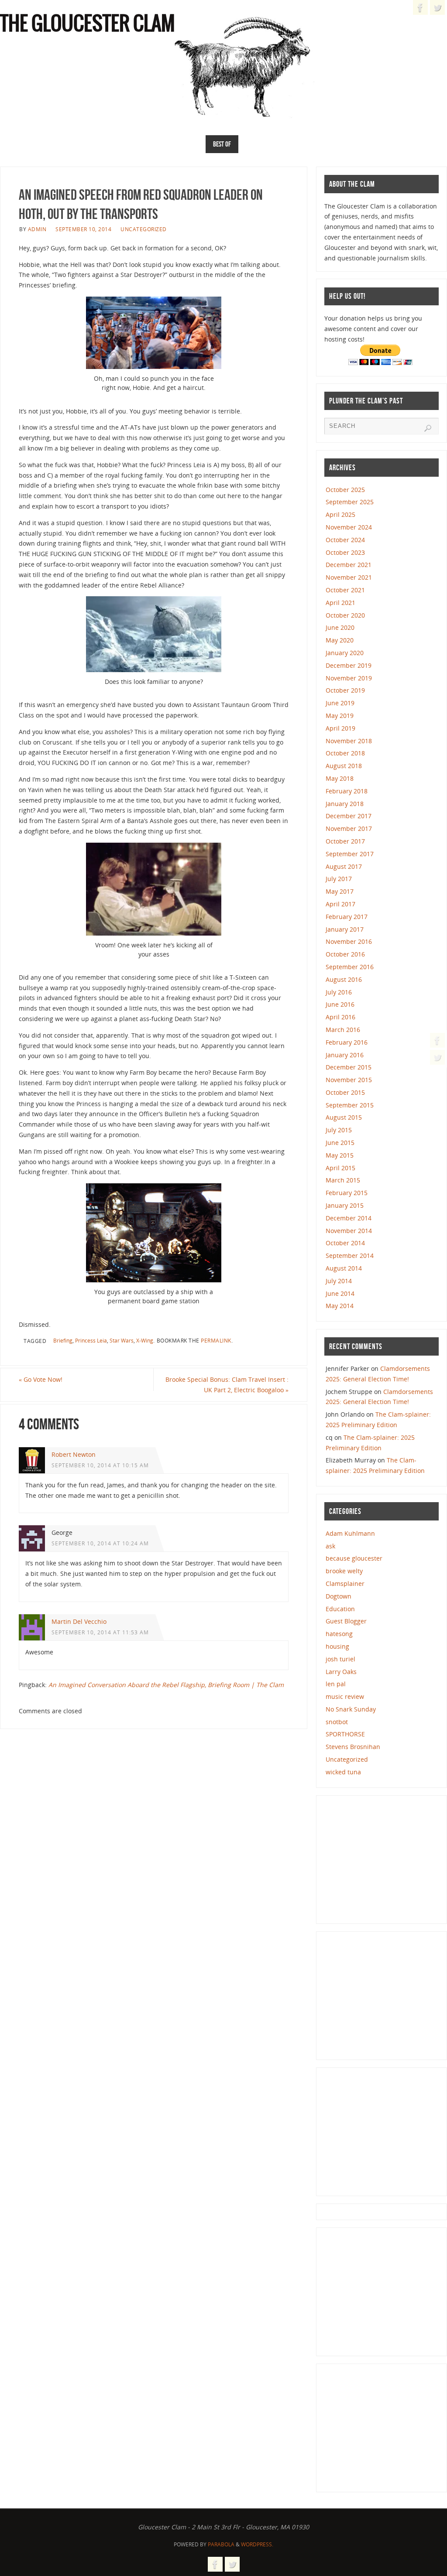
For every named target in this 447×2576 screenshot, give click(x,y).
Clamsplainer (345, 1584)
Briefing (63, 1340)
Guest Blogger (346, 1621)
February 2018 (347, 791)
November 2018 (349, 741)
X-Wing (145, 1340)
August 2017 (344, 866)
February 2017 (347, 917)
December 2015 (349, 1067)
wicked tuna (343, 1772)
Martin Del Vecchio (79, 1621)
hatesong (339, 1634)
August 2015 (344, 1117)
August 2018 (344, 766)
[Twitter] (437, 1057)
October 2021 (345, 590)
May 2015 (340, 1155)
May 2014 (340, 1306)
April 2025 (340, 514)
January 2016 (345, 1055)
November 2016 (349, 941)
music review (345, 1696)
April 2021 (340, 603)
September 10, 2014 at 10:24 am (100, 1543)
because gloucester (354, 1558)
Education (340, 1609)
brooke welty (344, 1571)
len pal (336, 1684)
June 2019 (340, 703)
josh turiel (340, 1659)
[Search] (428, 428)
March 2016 (343, 1030)
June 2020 (340, 627)
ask (330, 1546)
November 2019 (349, 678)
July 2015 (339, 1130)
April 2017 (340, 904)
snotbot (337, 1722)
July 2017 (339, 879)
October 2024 (345, 540)
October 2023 (345, 552)
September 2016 (350, 967)
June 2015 (340, 1143)
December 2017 (349, 816)
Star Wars (122, 1340)
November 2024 (349, 527)
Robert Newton (74, 1454)
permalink (216, 1340)
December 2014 (349, 1218)
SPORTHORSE (345, 1734)
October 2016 (345, 954)
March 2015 (343, 1180)
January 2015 (345, 1205)
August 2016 (344, 979)
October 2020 (345, 615)
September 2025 (350, 502)
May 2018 (340, 778)
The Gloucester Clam (88, 24)
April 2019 (340, 728)
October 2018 (345, 753)
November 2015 (349, 1080)
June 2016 (340, 1004)
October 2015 (345, 1092)
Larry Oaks (341, 1672)
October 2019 (345, 690)
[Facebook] (437, 1040)
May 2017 (340, 891)
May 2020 (340, 640)
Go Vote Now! (41, 1379)
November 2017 (349, 828)
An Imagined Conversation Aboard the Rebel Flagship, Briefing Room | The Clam (166, 1685)
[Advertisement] (385, 1858)
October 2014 (345, 1243)
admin (37, 229)
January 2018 (345, 804)
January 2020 (345, 653)
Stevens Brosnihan (353, 1747)
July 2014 (339, 1281)
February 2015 (347, 1193)
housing (337, 1646)
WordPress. (257, 2544)
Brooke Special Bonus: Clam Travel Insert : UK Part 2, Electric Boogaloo (227, 1385)
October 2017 (345, 841)
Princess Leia (91, 1340)
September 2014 (350, 1256)
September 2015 (350, 1105)
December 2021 (349, 565)
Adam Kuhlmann (350, 1533)
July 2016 (339, 992)
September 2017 (350, 854)
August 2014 (344, 1268)
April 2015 (340, 1168)
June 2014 (340, 1293)
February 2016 (347, 1042)
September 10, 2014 (83, 229)
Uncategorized (144, 229)
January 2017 (345, 929)
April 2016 (340, 1017)
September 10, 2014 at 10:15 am (100, 1465)
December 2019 (349, 665)
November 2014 (349, 1231)
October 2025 (345, 490)
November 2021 (349, 577)
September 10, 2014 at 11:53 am (100, 1632)
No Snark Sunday (351, 1709)
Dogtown (339, 1596)
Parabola (221, 2544)
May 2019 (340, 716)
